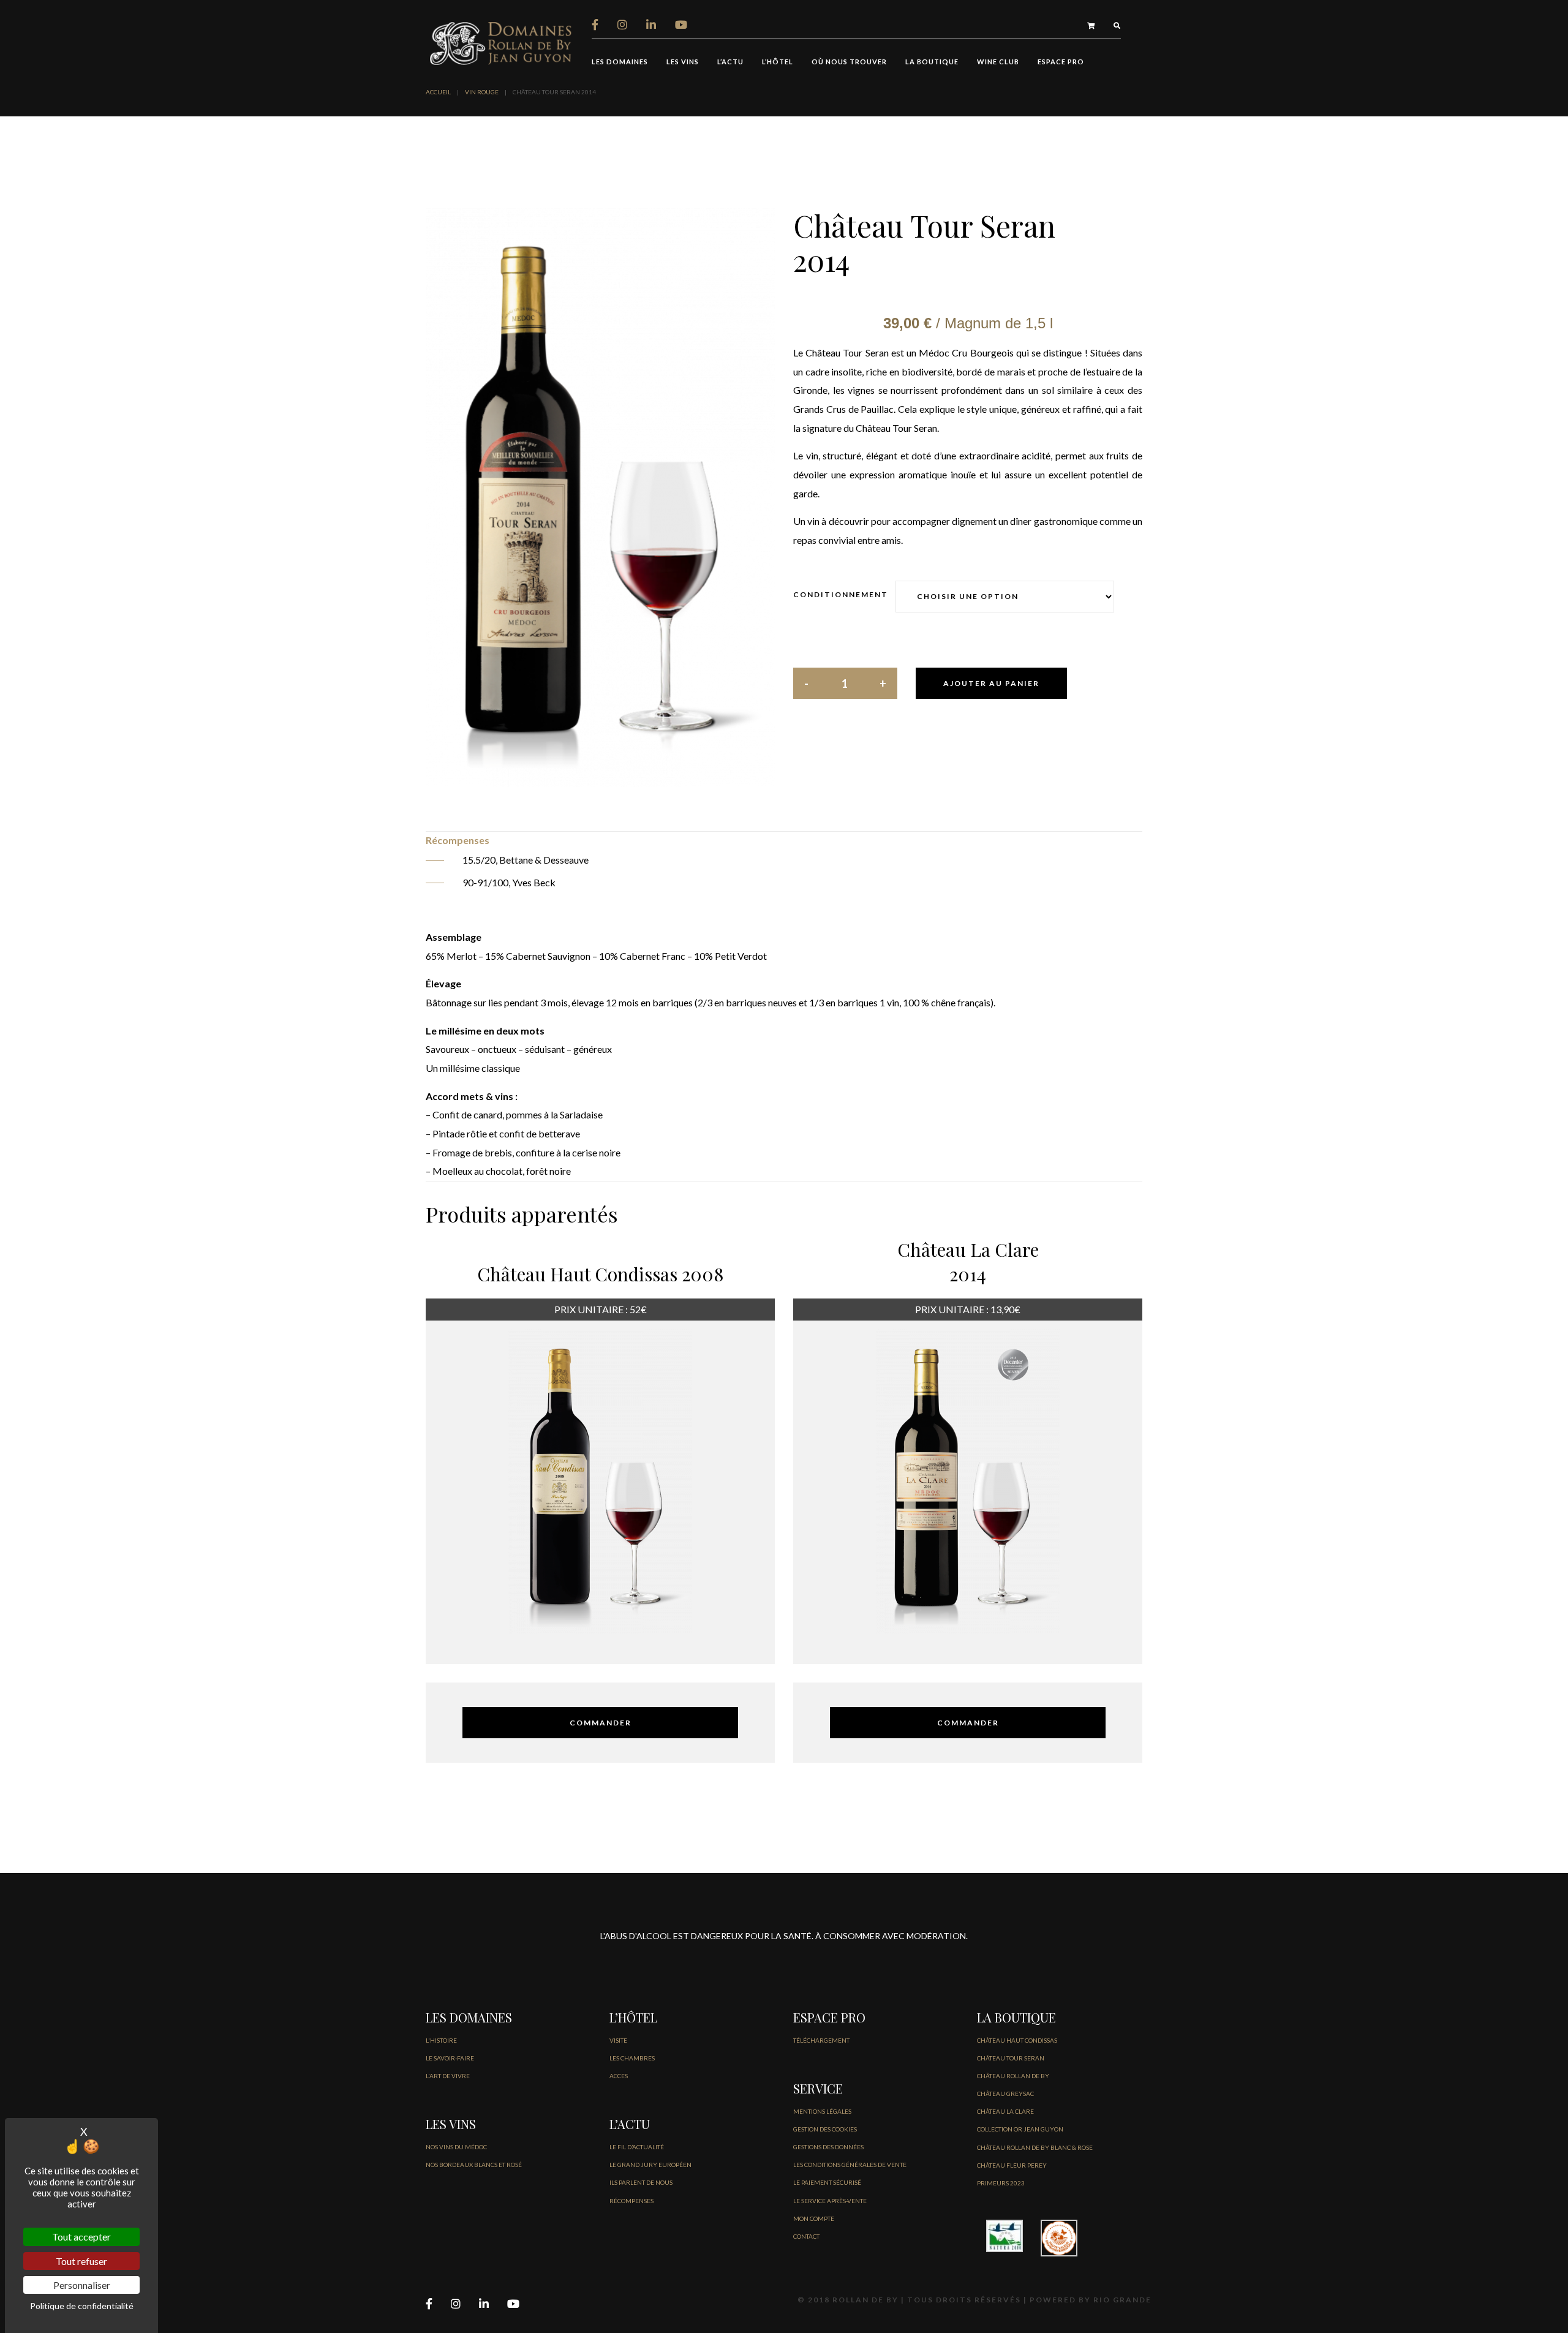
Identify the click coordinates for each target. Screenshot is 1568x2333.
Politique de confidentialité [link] (82, 2306)
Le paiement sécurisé (827, 2182)
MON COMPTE (814, 2218)
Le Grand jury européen (650, 2165)
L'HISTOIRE (441, 2040)
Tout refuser (81, 2261)
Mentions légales (822, 2111)
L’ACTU (730, 62)
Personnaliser (82, 2285)
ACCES (619, 2076)
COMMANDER (601, 1723)
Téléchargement (821, 2040)
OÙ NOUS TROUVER (849, 62)
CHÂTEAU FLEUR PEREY (1012, 2165)
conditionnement (841, 594)
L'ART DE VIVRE (448, 2076)
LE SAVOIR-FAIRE (450, 2058)
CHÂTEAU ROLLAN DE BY (1013, 2076)
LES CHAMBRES (632, 2058)
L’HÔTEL (778, 62)
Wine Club (998, 62)
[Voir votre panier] (1091, 25)
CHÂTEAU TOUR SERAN (1011, 2058)
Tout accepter (81, 2237)
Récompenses (631, 2201)
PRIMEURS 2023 (1001, 2183)
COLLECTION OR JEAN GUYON (1020, 2129)
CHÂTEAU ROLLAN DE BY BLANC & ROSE (1035, 2147)
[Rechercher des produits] (1117, 25)
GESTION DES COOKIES (825, 2129)
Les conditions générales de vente (850, 2165)
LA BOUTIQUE (932, 62)
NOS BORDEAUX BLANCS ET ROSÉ (474, 2165)
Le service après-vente (830, 2201)
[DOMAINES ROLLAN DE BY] (502, 42)
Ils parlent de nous (641, 2182)
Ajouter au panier (991, 683)
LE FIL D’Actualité (637, 2147)
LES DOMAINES (620, 62)
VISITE (618, 2040)
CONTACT (806, 2236)
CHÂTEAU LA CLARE (1005, 2111)
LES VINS (683, 62)
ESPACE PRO (1061, 62)
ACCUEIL (438, 92)
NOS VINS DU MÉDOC (456, 2147)
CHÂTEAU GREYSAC (1005, 2094)
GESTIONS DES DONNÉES (828, 2147)
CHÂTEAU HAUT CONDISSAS (1017, 2040)
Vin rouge (482, 92)
